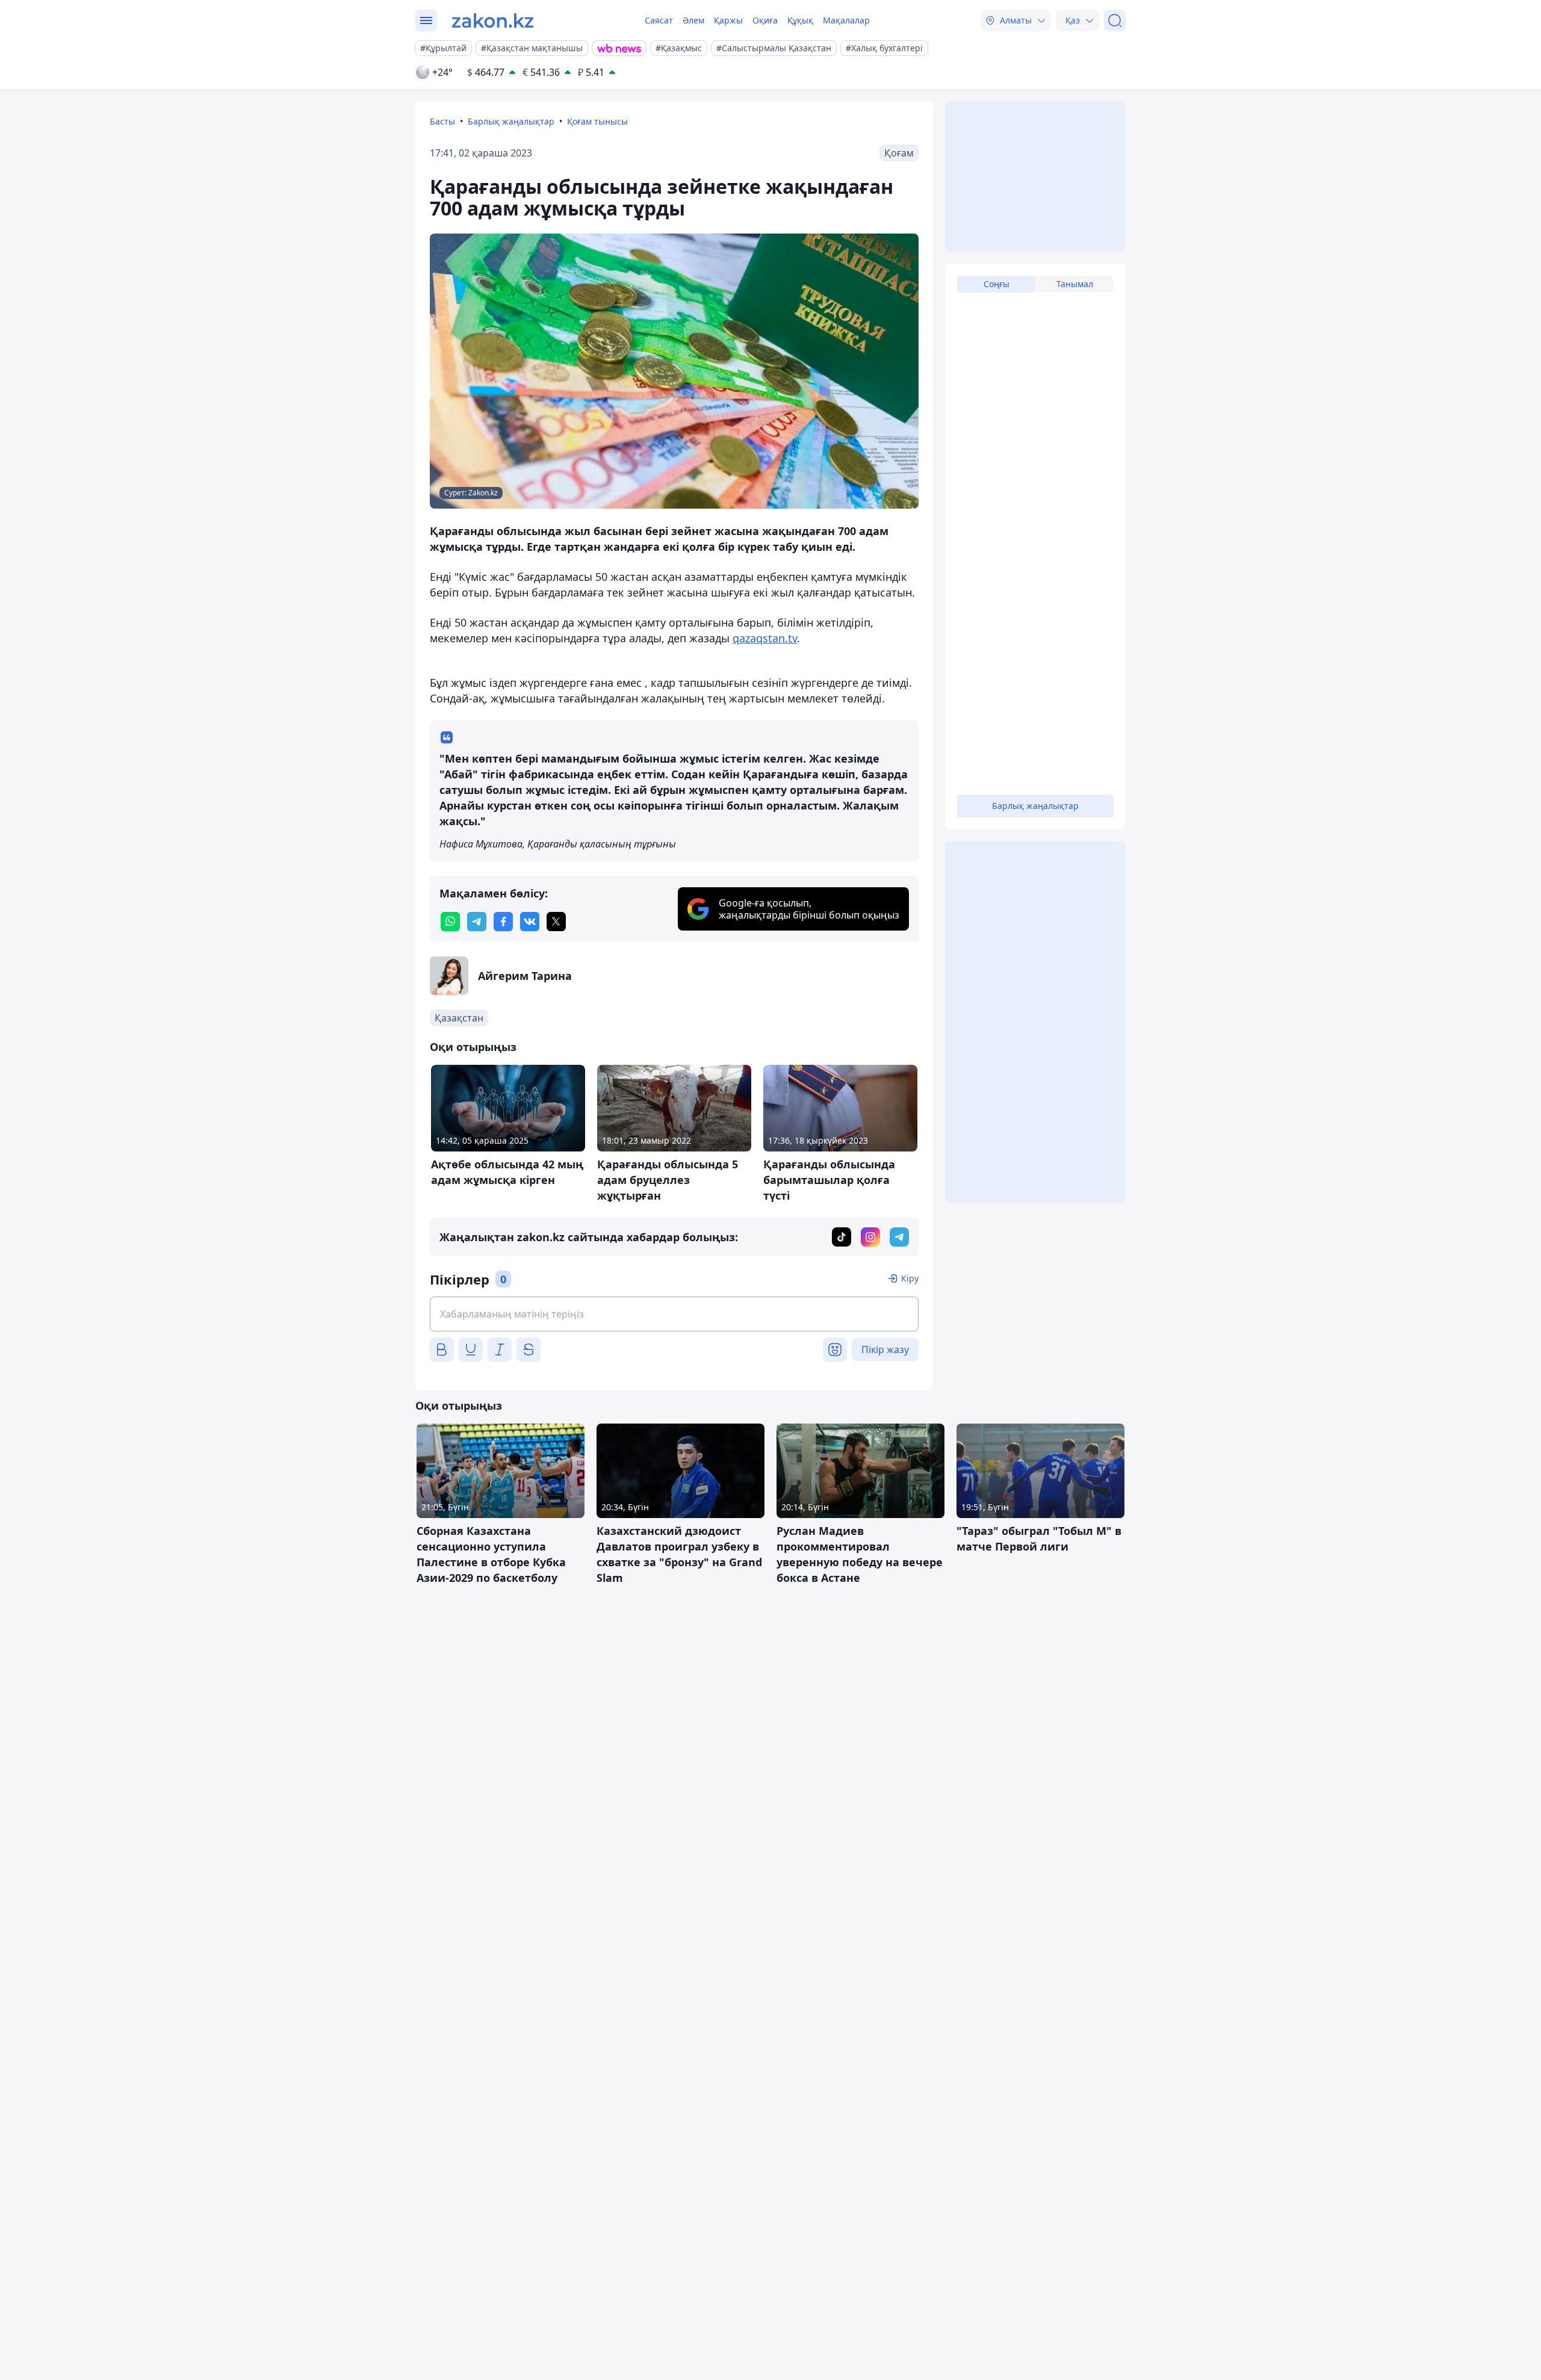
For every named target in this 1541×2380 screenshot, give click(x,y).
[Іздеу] (1115, 20)
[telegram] (477, 922)
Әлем (693, 20)
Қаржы (728, 20)
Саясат (659, 20)
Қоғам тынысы (597, 121)
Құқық (800, 20)
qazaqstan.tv (765, 638)
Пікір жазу (885, 1350)
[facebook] (503, 922)
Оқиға (765, 20)
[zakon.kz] (493, 20)
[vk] (530, 922)
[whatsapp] (450, 922)
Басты (442, 121)
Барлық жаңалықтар (511, 121)
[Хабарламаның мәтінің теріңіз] (674, 1314)
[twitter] (556, 922)
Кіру (910, 1278)
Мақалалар (846, 20)
